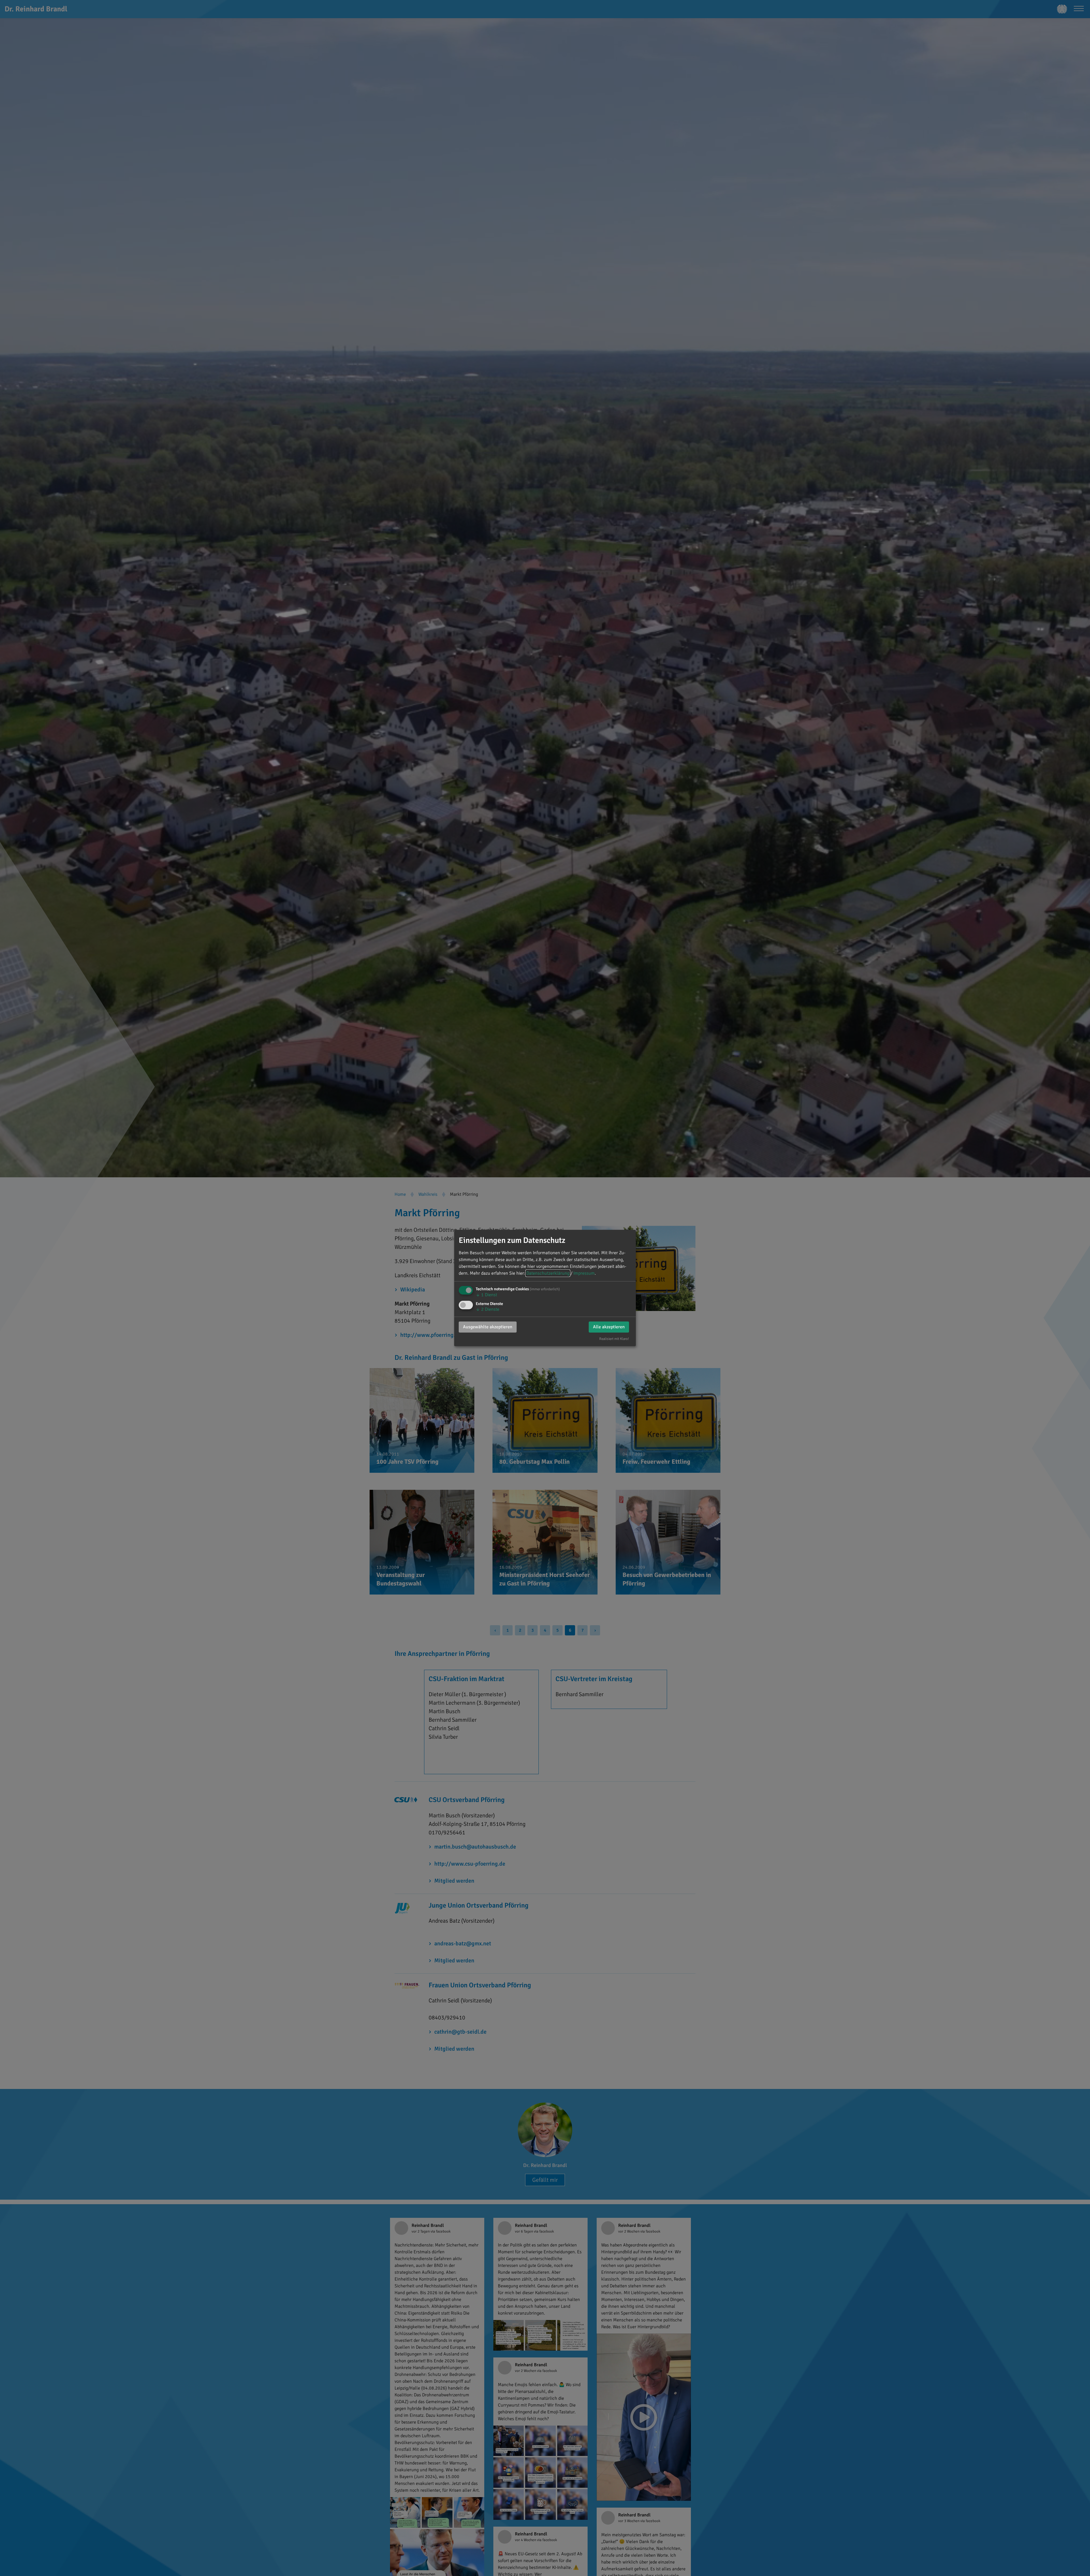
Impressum (584, 1273)
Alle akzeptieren (609, 1327)
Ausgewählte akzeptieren (488, 1327)
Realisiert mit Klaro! (614, 1339)
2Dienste (488, 1309)
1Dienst (486, 1295)
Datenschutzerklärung (548, 1273)
